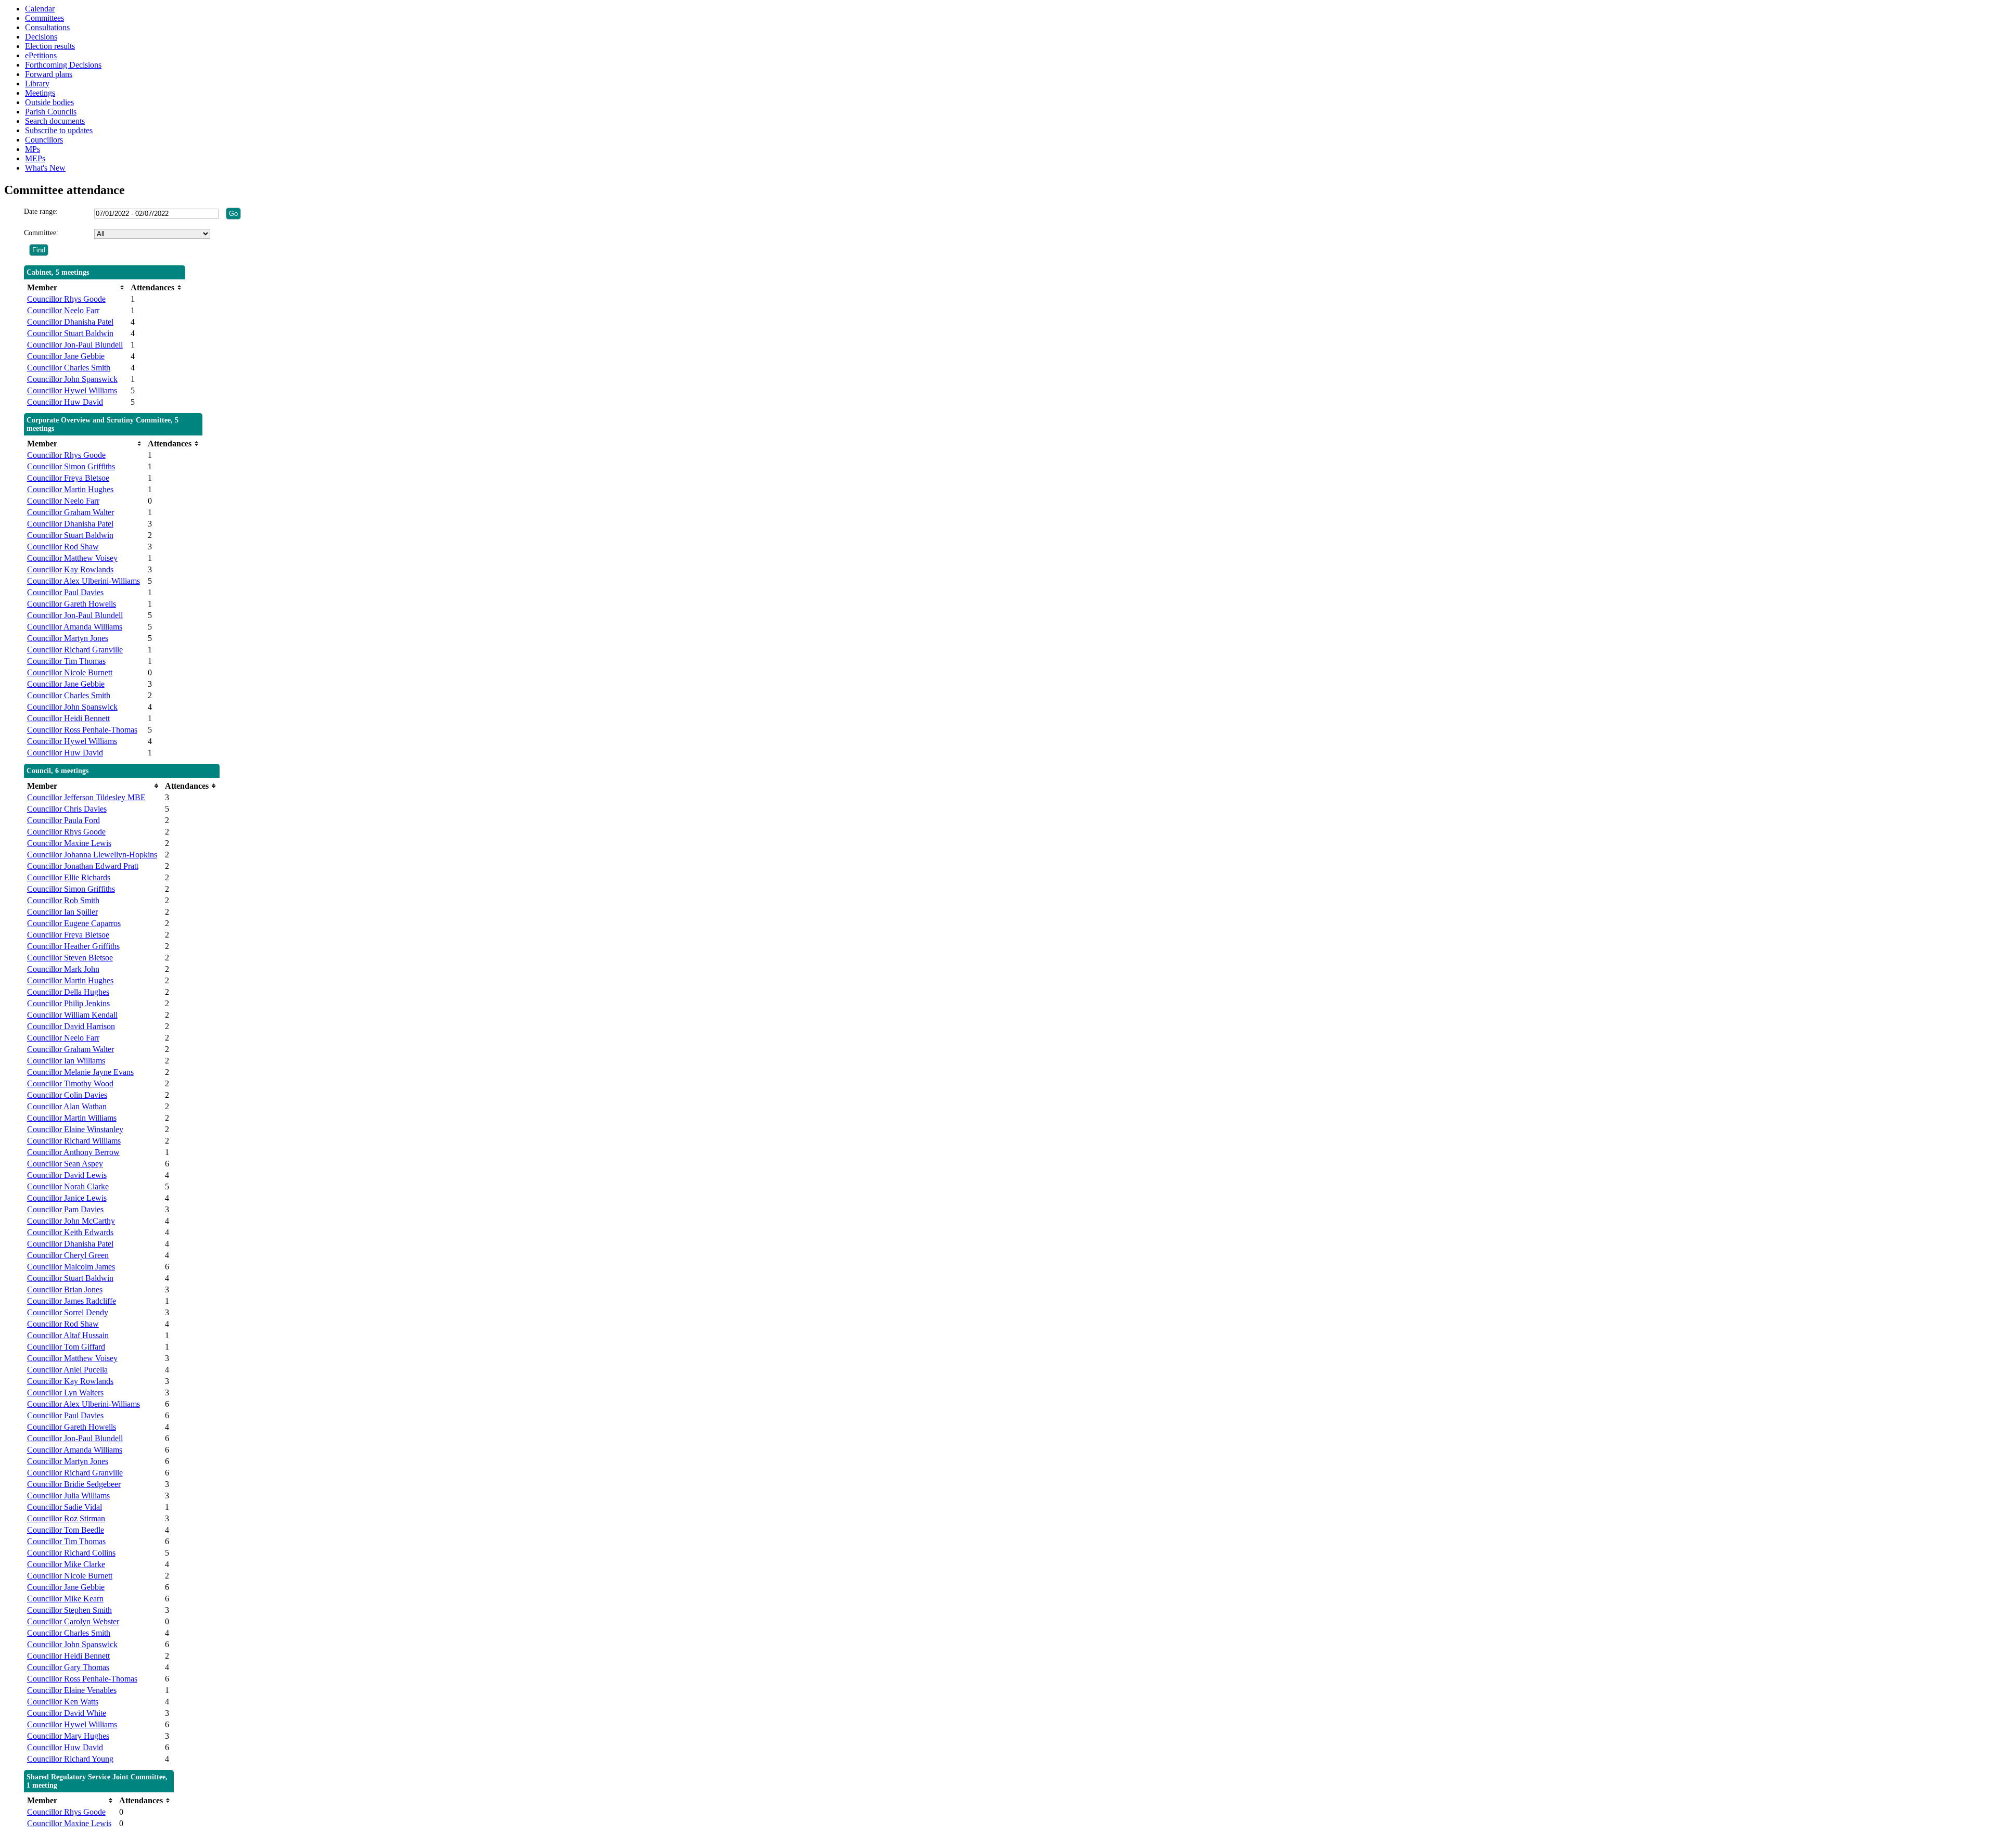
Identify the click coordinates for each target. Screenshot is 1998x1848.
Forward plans (49, 74)
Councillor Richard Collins (71, 1553)
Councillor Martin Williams (72, 1118)
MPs (33, 149)
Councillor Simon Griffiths (71, 466)
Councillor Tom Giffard (66, 1347)
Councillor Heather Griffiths (73, 946)
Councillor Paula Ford (63, 820)
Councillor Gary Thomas (68, 1667)
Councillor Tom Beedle (66, 1530)
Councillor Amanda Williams (75, 627)
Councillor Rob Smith (63, 900)
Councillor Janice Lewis (67, 1198)
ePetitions (41, 55)
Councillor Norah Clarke (68, 1186)
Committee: (41, 233)
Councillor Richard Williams (74, 1141)
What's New (45, 168)
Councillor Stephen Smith (69, 1610)
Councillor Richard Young (70, 1759)
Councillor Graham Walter (71, 512)
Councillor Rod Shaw (63, 547)
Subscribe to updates (59, 130)
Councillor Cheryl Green (68, 1255)
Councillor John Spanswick (72, 379)
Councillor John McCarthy (71, 1221)
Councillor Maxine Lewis (69, 843)
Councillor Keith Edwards (70, 1232)
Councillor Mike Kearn (65, 1599)
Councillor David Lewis (67, 1175)
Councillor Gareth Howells (72, 604)
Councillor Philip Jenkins (68, 1003)
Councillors (44, 140)
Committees (44, 18)
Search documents (55, 121)
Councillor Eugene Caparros (74, 923)
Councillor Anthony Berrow (73, 1152)
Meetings (40, 93)
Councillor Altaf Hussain (68, 1335)
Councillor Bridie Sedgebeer (74, 1484)
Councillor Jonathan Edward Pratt (83, 866)
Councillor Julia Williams (68, 1496)
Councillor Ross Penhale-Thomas (82, 730)
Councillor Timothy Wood (70, 1083)
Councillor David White (67, 1713)
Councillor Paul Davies (65, 592)
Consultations (47, 27)
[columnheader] (76, 287)
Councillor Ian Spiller (62, 912)
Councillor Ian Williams (66, 1061)
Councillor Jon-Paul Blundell (75, 345)
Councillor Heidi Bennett (68, 718)
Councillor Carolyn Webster (73, 1621)
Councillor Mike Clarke (66, 1564)
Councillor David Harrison (71, 1026)
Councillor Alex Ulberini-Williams (84, 581)
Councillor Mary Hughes (68, 1736)
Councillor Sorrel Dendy (68, 1312)
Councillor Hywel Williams (72, 390)
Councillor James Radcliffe (72, 1301)
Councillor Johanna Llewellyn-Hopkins (92, 855)
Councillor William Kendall (72, 1015)
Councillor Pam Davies (65, 1209)
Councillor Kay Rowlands (70, 569)
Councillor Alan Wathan (67, 1106)
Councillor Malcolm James (71, 1267)
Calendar (40, 9)
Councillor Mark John (63, 969)
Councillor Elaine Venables (72, 1690)
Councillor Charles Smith (69, 368)
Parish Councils (51, 112)
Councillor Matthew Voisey (72, 558)
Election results (50, 46)
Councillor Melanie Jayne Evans (80, 1072)
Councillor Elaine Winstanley (75, 1129)
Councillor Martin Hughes (70, 489)
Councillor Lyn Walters (65, 1393)
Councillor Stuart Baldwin (70, 333)
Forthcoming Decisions (63, 65)
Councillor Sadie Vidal (65, 1507)
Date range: (41, 211)
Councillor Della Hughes (68, 992)
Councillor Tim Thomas (66, 661)
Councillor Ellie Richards (69, 877)
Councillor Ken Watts (63, 1702)
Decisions (41, 37)
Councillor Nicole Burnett (70, 672)
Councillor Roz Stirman (66, 1518)
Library (37, 84)
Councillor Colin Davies (67, 1095)
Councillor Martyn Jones (68, 638)
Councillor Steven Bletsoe (70, 958)
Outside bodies (49, 102)
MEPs (35, 158)
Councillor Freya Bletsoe (68, 478)
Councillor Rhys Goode (66, 299)
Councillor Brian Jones (65, 1289)
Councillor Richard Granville (75, 650)
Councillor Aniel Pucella (67, 1370)
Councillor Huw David (65, 402)
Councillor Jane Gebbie (66, 356)
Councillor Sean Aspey (65, 1164)
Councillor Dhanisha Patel (70, 322)
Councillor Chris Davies (67, 809)
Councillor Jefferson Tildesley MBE (86, 797)
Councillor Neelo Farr (63, 310)
